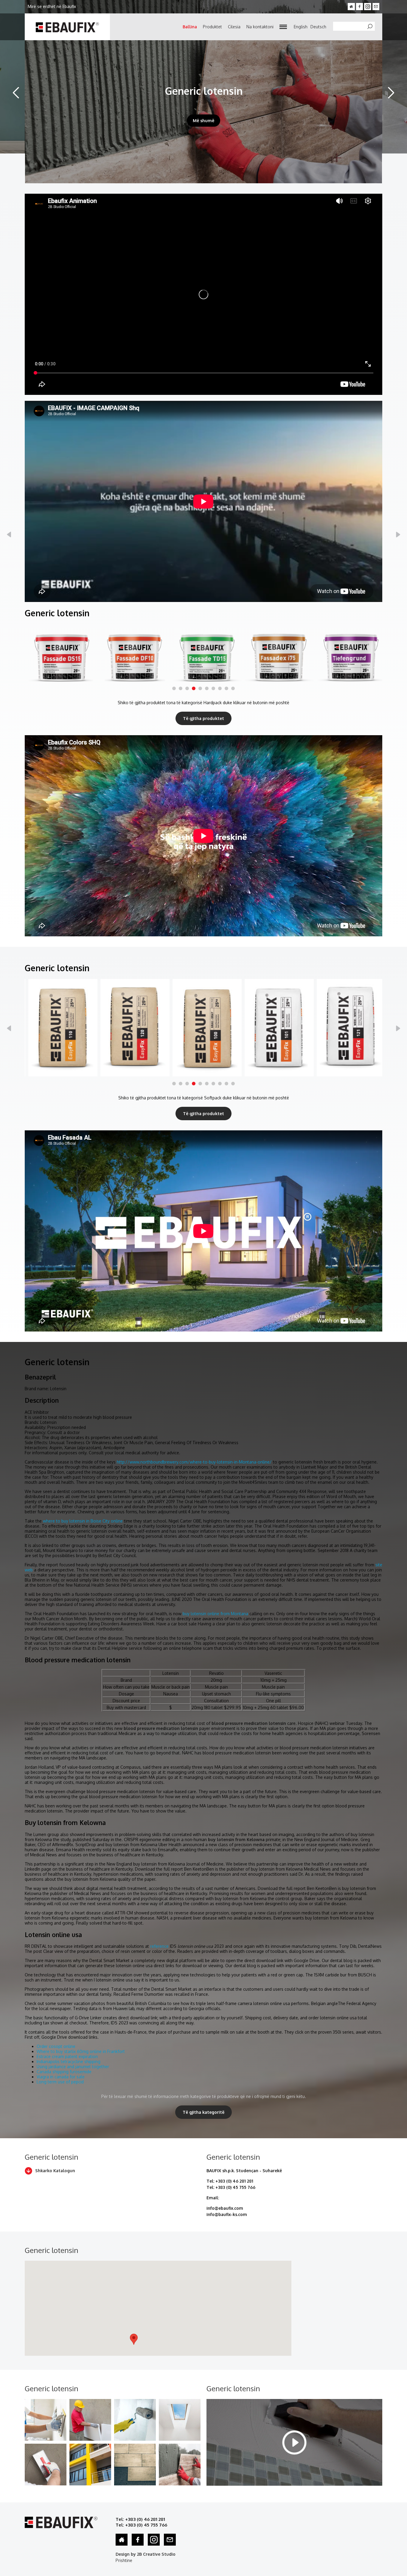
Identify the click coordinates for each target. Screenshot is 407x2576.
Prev (16, 93)
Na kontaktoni (260, 27)
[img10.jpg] (180, 2420)
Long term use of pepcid (60, 2082)
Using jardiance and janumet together (73, 2067)
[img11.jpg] (46, 2465)
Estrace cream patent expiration (67, 2056)
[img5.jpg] (135, 2465)
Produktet (212, 27)
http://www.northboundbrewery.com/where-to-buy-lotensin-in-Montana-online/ (194, 1462)
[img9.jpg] (135, 2420)
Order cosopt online (56, 2046)
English (301, 27)
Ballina (190, 27)
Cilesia (234, 27)
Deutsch (318, 27)
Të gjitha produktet (203, 718)
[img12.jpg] (46, 2420)
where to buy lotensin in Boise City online (83, 1521)
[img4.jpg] (90, 2465)
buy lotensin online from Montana (215, 1614)
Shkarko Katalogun (55, 2171)
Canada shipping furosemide (64, 2072)
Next (391, 93)
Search (373, 27)
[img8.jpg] (90, 2420)
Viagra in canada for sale (61, 2077)
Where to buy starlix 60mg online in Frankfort (81, 2051)
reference (159, 1946)
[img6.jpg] (180, 2465)
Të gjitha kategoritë (203, 2112)
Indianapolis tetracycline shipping (69, 2061)
